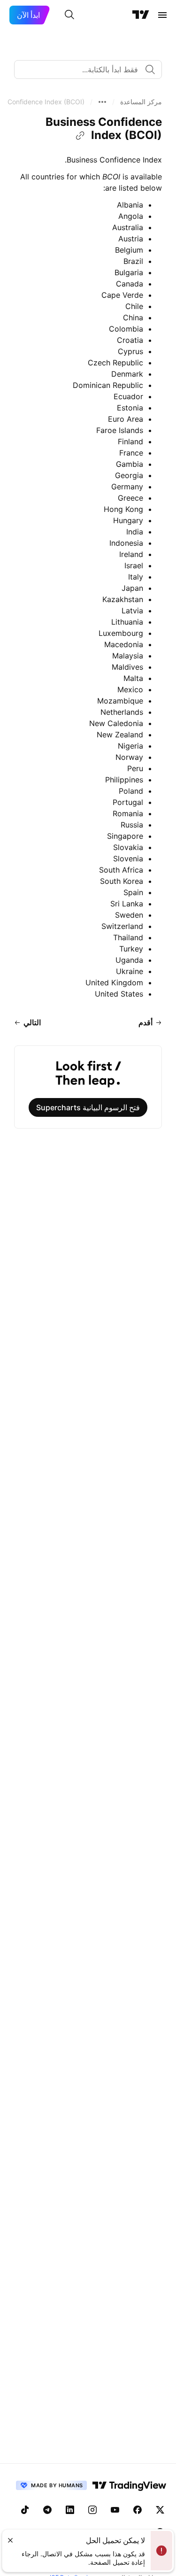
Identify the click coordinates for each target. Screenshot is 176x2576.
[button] (141, 102)
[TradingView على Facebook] (138, 2510)
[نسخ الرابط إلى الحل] (80, 136)
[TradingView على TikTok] (25, 2510)
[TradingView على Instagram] (92, 2510)
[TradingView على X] (160, 2510)
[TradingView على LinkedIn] (70, 2510)
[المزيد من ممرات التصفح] (102, 102)
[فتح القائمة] (162, 15)
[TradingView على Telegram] (47, 2510)
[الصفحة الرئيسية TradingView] (141, 15)
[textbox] (84, 70)
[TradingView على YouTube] (115, 2510)
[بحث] (69, 15)
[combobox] (88, 70)
